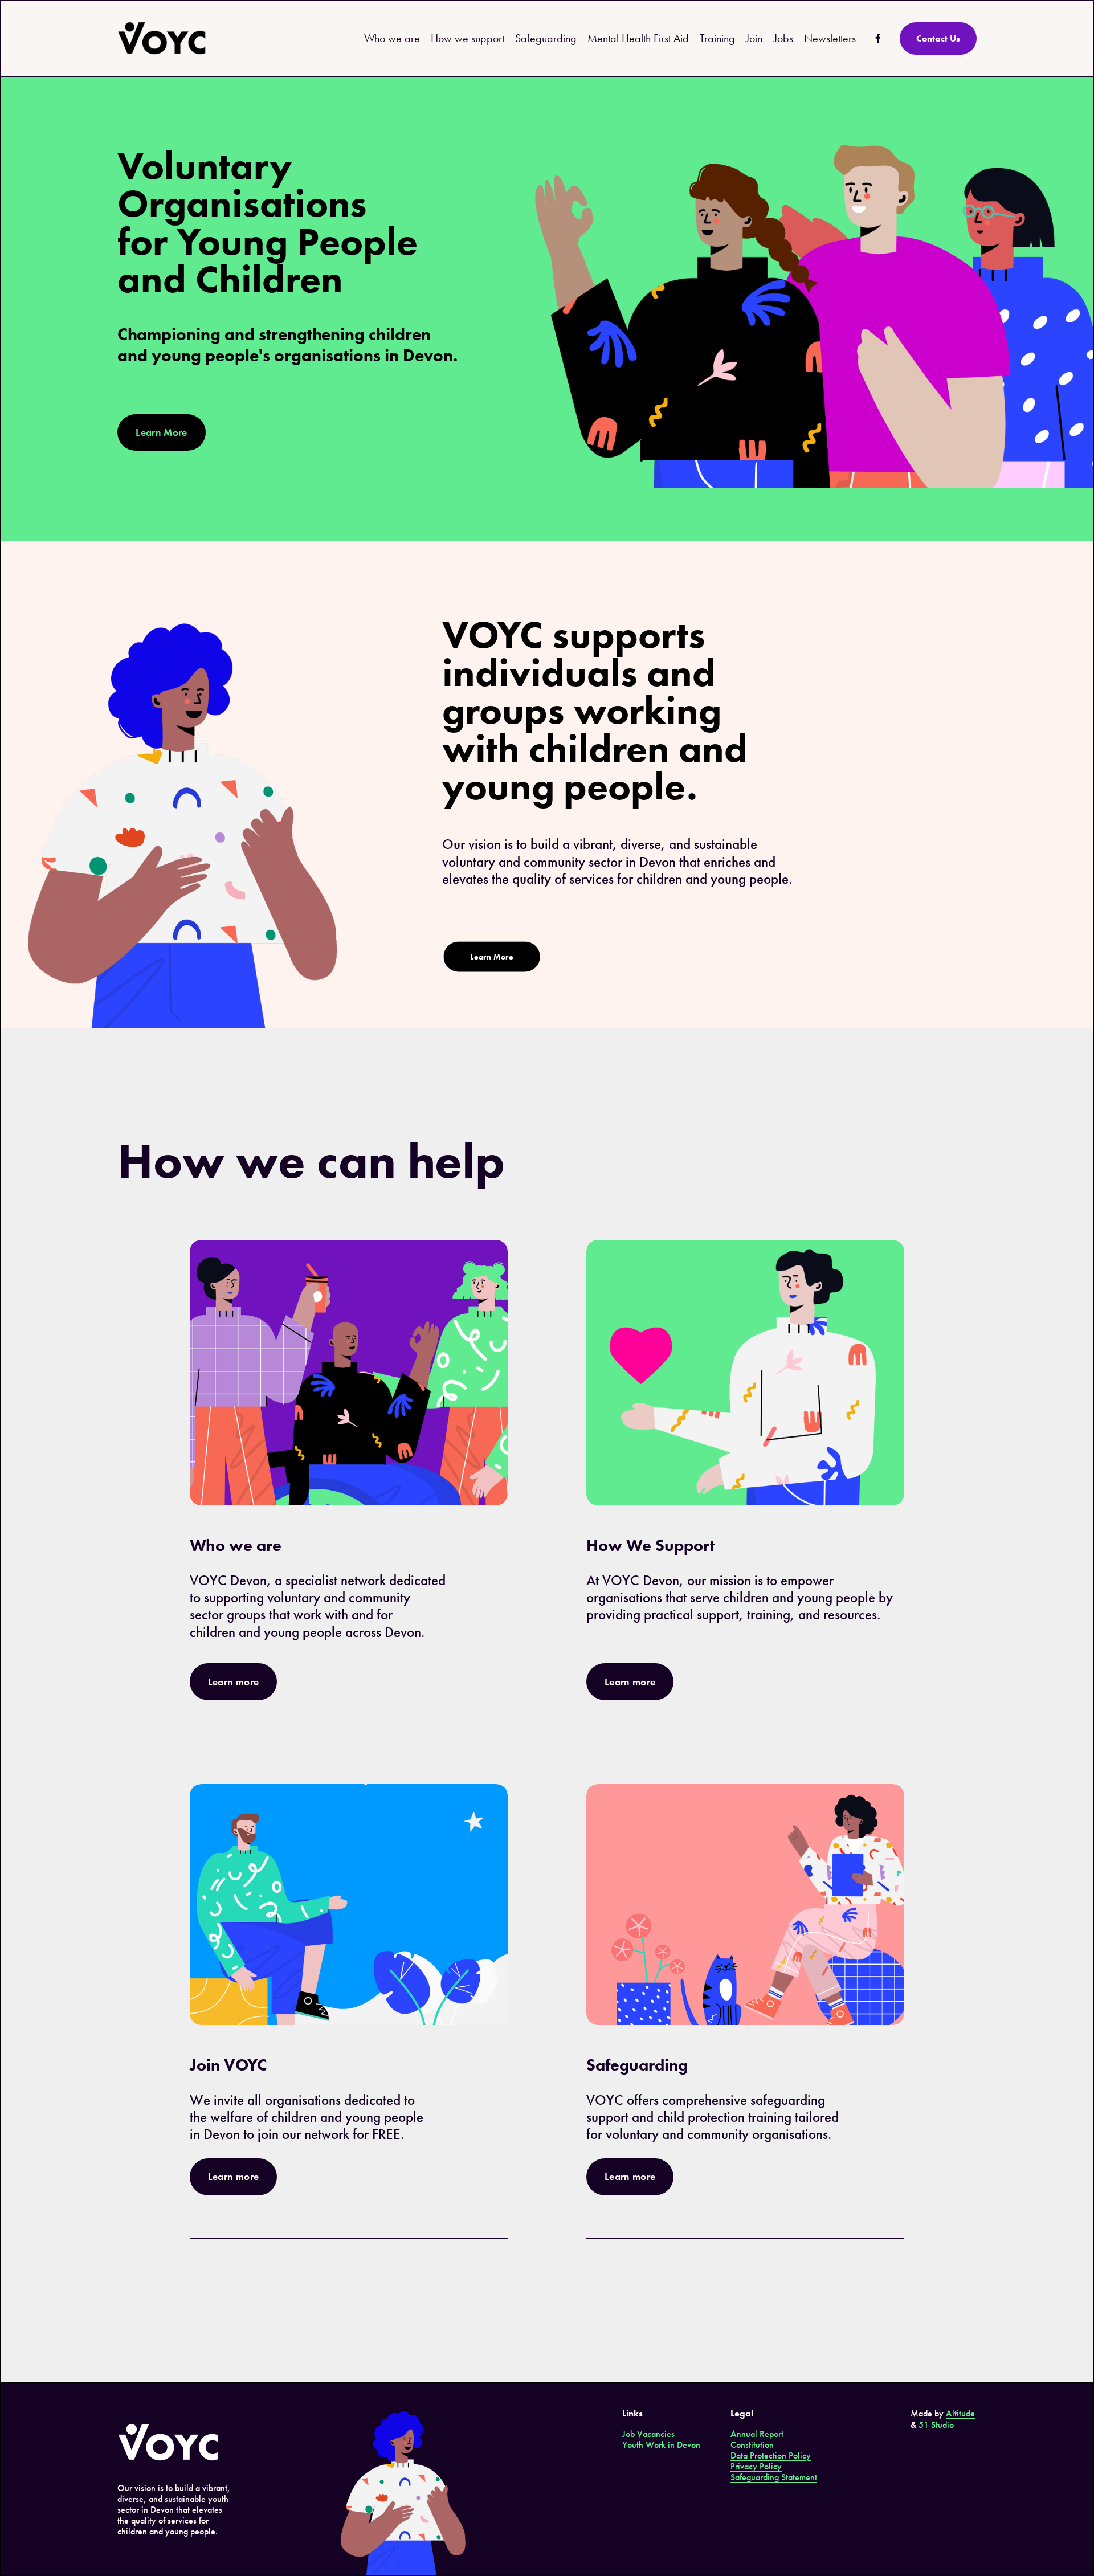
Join (754, 38)
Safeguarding (546, 38)
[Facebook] (878, 38)
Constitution (752, 2445)
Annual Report (757, 2434)
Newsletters (830, 38)
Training (717, 38)
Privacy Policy (756, 2466)
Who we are (392, 38)
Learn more (234, 1682)
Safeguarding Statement (774, 2477)
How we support (468, 38)
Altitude (960, 2413)
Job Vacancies (648, 2434)
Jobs (783, 38)
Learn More (162, 432)
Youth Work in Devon (661, 2445)
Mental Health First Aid (638, 38)
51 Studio (936, 2425)
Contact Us (938, 38)
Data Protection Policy (771, 2455)
